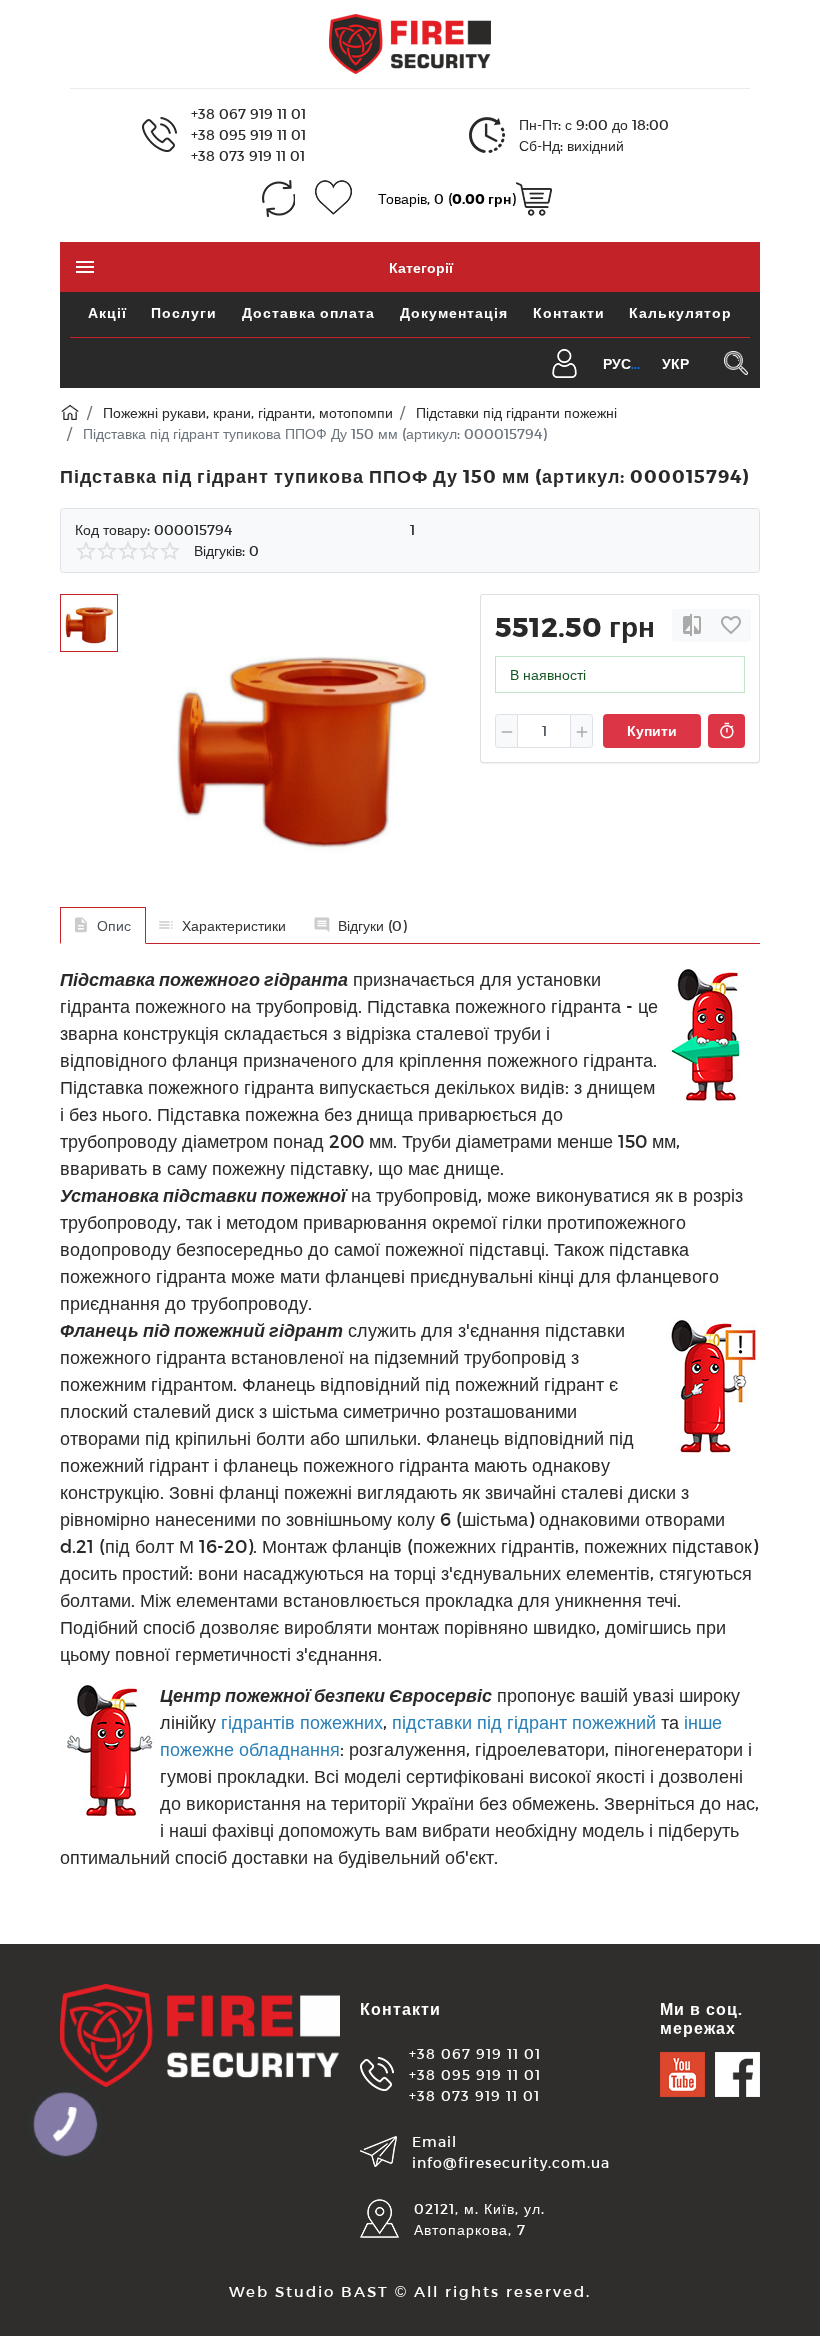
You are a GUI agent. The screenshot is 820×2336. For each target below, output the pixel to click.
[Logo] (410, 42)
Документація (454, 312)
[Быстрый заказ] (726, 731)
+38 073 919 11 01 (248, 155)
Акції (107, 312)
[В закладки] (731, 625)
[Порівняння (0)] (278, 198)
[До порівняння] (692, 625)
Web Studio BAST (309, 2291)
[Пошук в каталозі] (735, 363)
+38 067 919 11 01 (248, 113)
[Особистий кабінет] (564, 361)
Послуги (184, 312)
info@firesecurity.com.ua (511, 2162)
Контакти (569, 312)
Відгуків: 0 (226, 550)
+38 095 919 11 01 (248, 134)
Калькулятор (680, 312)
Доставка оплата (308, 312)
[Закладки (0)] (333, 198)
